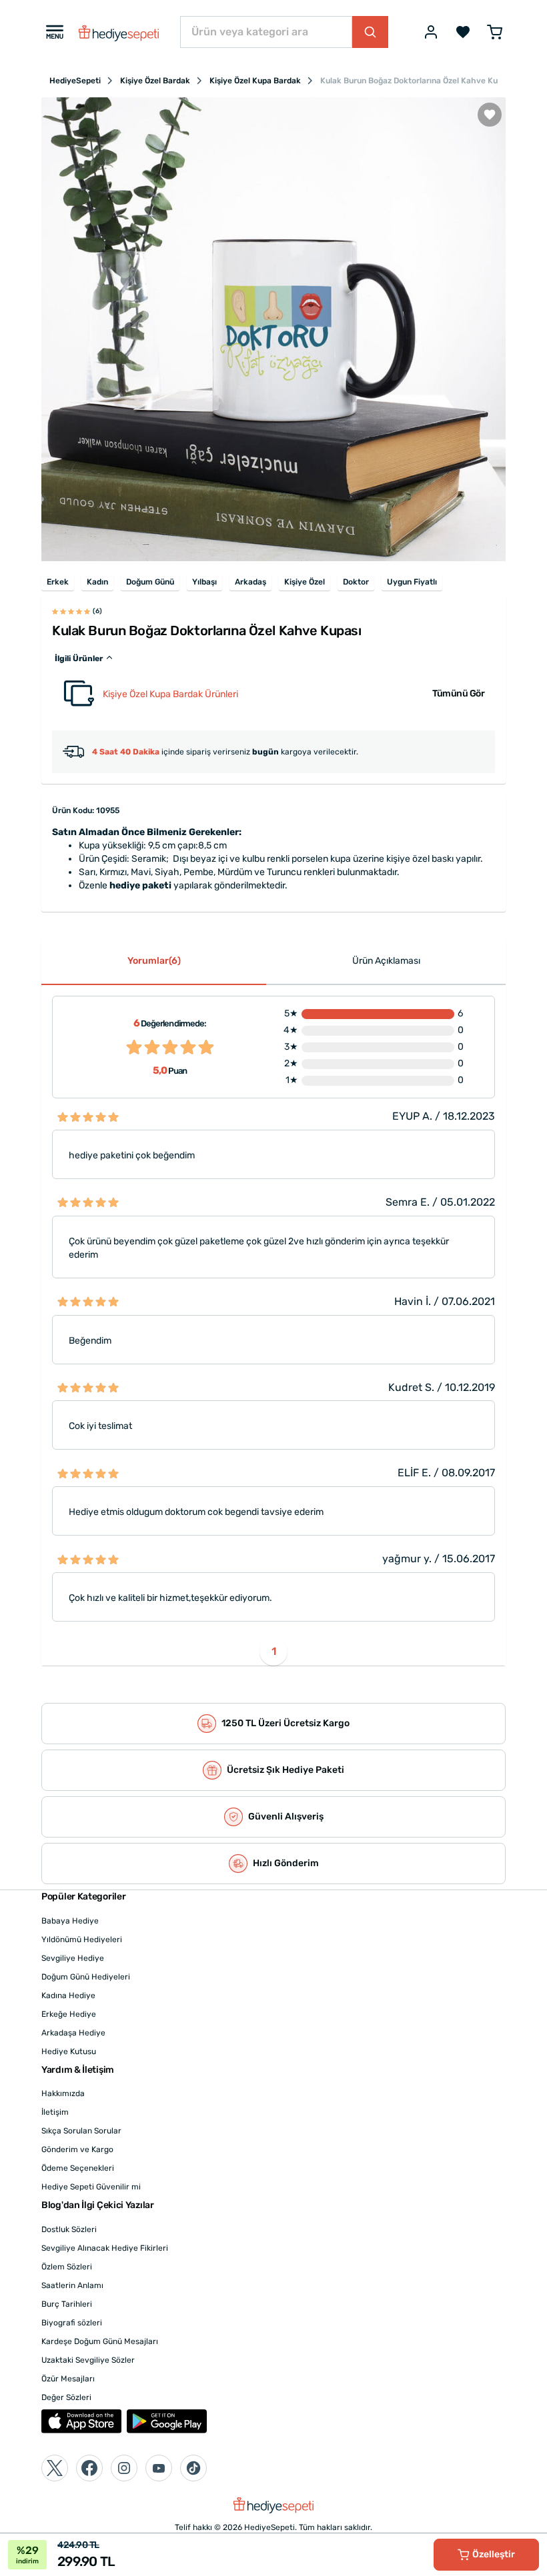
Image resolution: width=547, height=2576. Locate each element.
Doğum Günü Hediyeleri (86, 1977)
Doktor (356, 582)
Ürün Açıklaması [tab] (386, 961)
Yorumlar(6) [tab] (154, 961)
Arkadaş (250, 582)
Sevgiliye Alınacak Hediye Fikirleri (105, 2248)
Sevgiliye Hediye (73, 1958)
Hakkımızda (63, 2093)
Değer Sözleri (66, 2397)
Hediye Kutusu (69, 2051)
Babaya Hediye (70, 1921)
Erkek (58, 582)
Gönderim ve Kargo (77, 2149)
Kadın (97, 582)
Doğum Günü (150, 582)
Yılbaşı (204, 582)
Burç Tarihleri (67, 2304)
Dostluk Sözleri (69, 2229)
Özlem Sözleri (67, 2267)
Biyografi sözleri (72, 2323)
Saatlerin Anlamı (72, 2285)
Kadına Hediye (68, 1995)
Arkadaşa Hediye (73, 2033)
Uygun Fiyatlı (412, 582)
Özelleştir (494, 2554)
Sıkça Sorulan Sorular (81, 2131)
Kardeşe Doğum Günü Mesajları (100, 2341)
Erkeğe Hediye (69, 2014)
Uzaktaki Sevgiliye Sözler (88, 2360)
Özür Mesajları (68, 2379)
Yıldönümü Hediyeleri (82, 1939)
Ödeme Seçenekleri (78, 2168)
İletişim (55, 2112)
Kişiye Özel (305, 582)
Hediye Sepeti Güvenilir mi (91, 2187)
